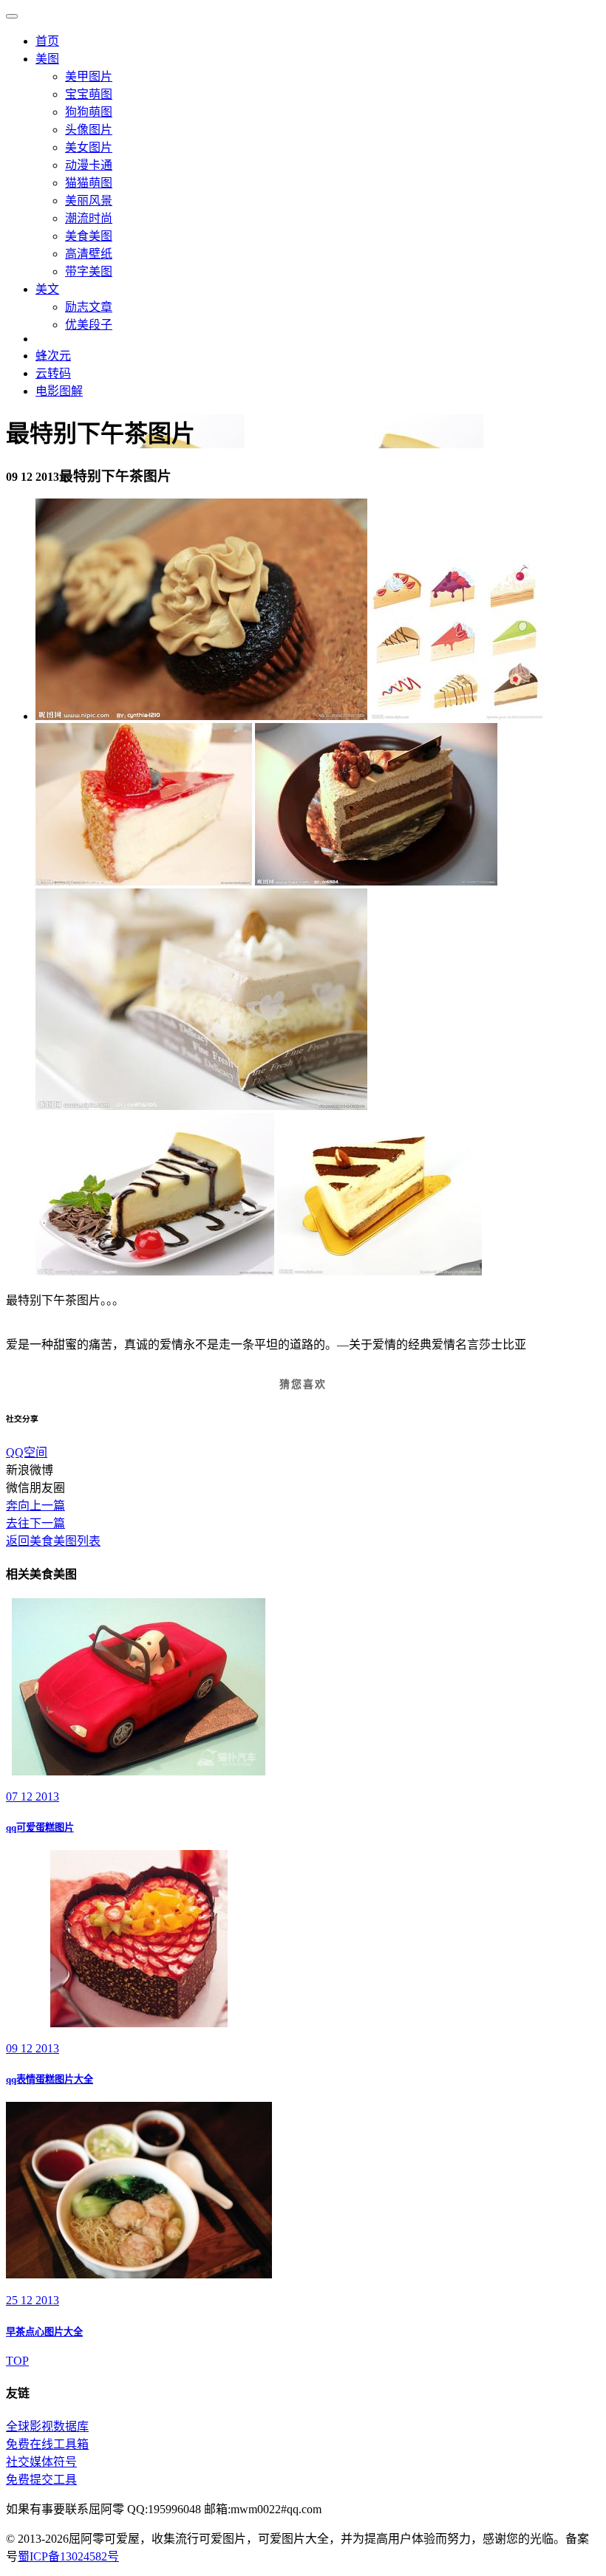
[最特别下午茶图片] (201, 716)
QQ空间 (27, 1452)
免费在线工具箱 (47, 2444)
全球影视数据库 (47, 2426)
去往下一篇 (35, 1523)
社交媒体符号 (41, 2462)
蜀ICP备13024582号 (68, 2556)
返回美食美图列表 (53, 1541)
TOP (17, 2361)
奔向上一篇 (35, 1505)
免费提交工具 (41, 2480)
